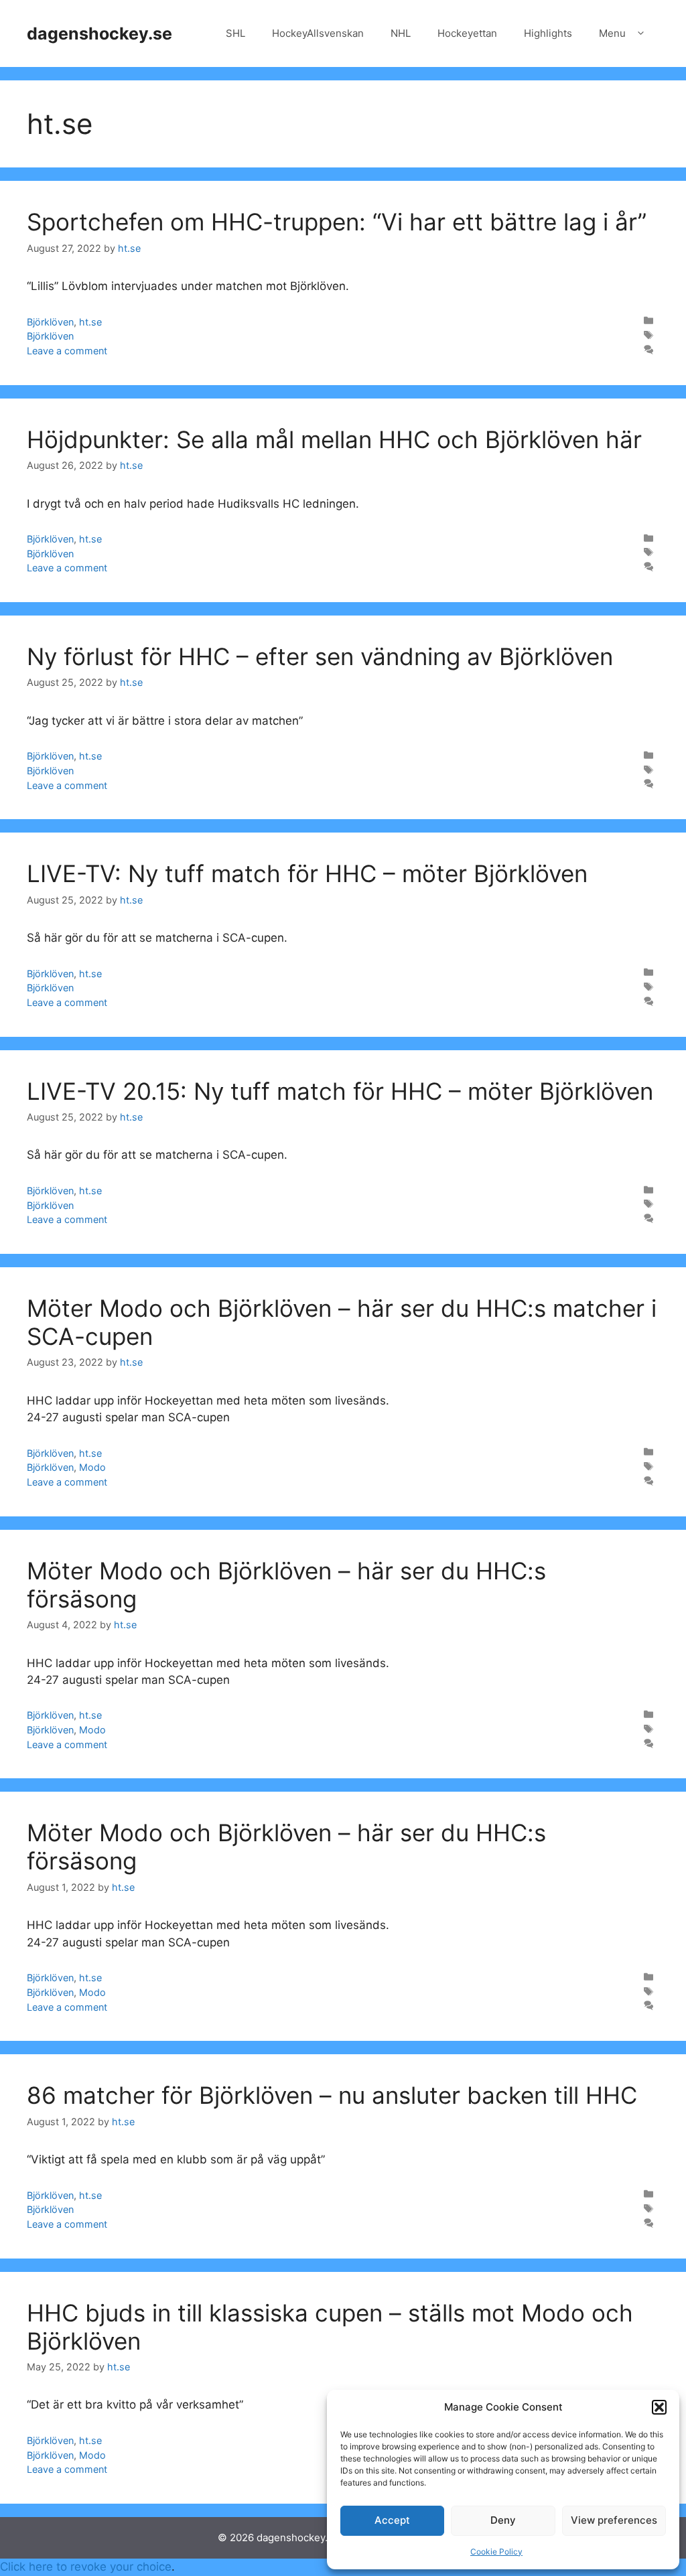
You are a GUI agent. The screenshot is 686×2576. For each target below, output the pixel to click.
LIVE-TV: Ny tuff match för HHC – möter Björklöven (307, 873)
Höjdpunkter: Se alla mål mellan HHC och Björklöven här (334, 439)
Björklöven (50, 322)
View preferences (614, 2520)
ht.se (90, 322)
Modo (92, 1467)
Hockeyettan (467, 33)
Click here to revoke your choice (86, 2567)
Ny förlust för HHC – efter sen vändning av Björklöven (320, 656)
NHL (401, 33)
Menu (612, 33)
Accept (392, 2520)
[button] (659, 2407)
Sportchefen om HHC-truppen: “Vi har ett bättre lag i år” (337, 222)
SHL (235, 33)
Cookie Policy (496, 2552)
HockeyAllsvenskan (318, 33)
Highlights (548, 33)
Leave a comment (67, 351)
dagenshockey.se (99, 33)
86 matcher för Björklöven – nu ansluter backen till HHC (332, 2095)
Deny (503, 2520)
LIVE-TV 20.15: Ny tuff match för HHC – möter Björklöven (340, 1091)
